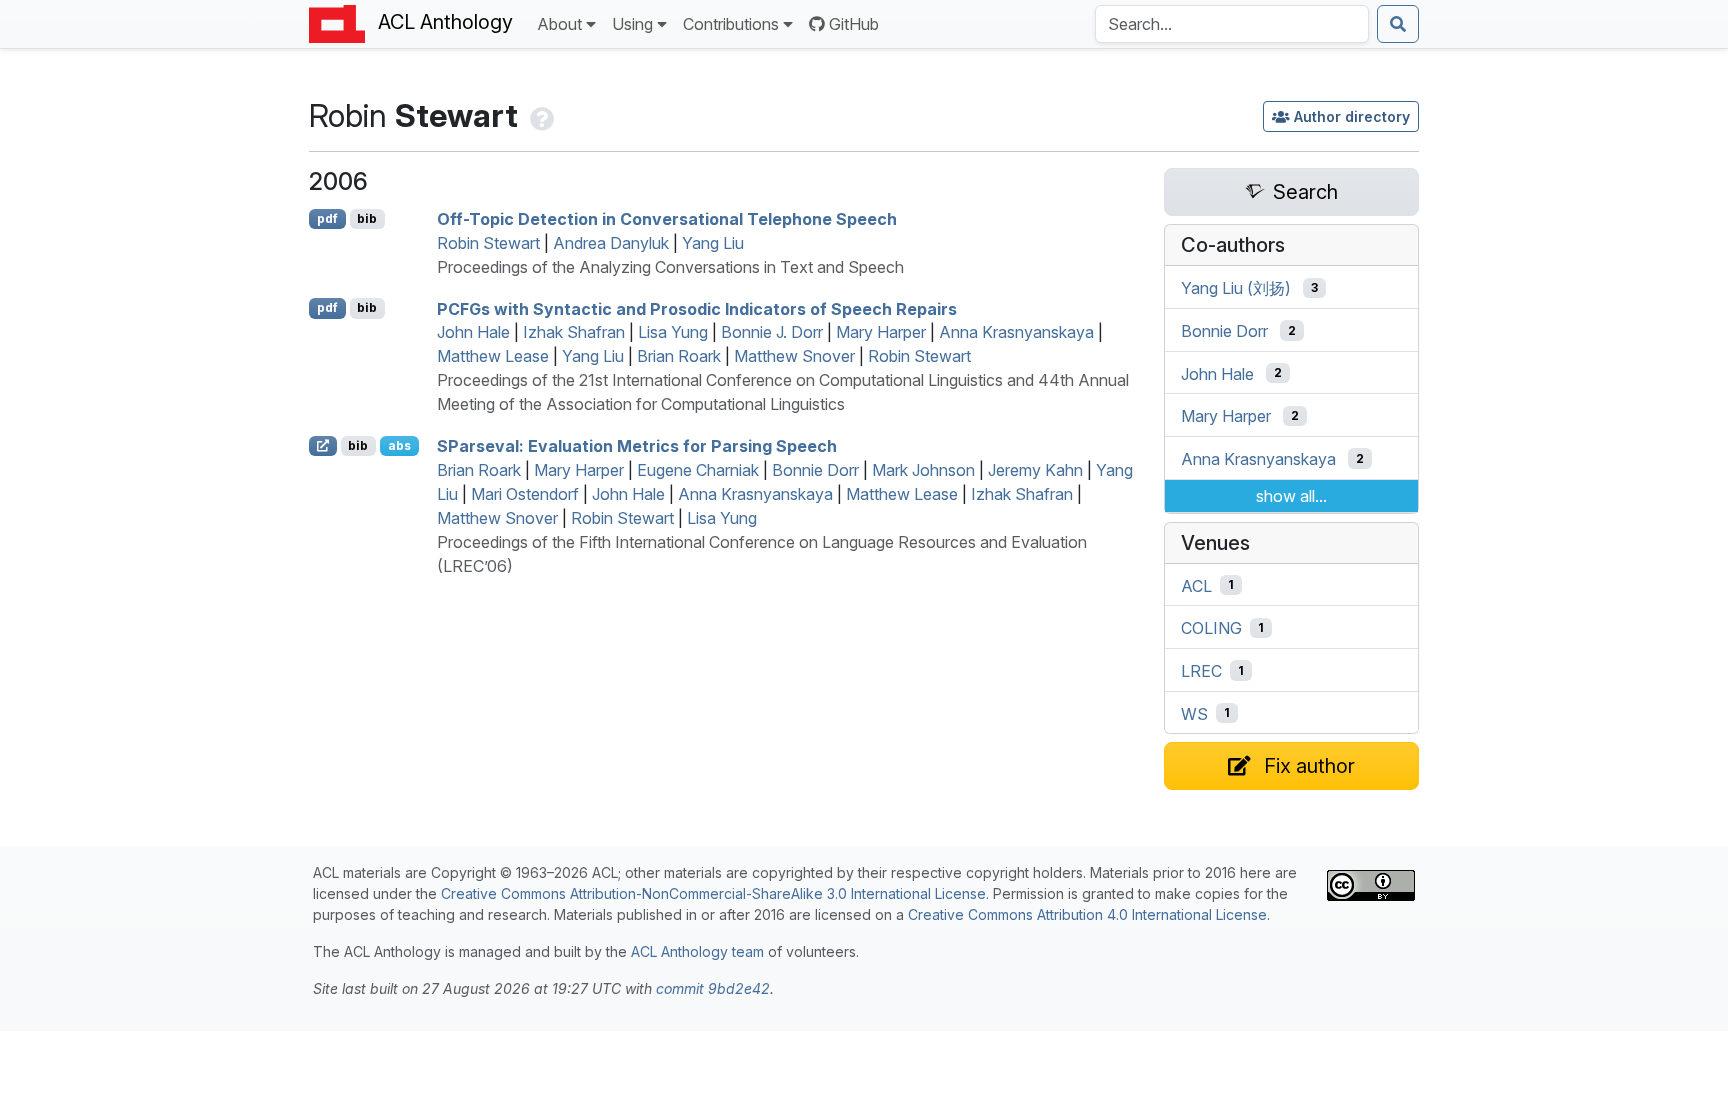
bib (367, 218)
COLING (1211, 628)
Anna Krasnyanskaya (1016, 332)
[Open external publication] (323, 446)
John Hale (473, 332)
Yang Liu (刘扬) (1236, 288)
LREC (1201, 671)
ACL (1196, 585)
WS (1194, 713)
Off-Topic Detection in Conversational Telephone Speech (667, 219)
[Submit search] (1398, 24)
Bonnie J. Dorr (772, 332)
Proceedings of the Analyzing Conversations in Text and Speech (670, 267)
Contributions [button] (731, 24)
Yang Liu (713, 243)
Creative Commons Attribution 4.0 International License (1087, 914)
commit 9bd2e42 (713, 988)
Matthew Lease (493, 356)
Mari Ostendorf (525, 494)
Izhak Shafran (574, 332)
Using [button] (632, 24)
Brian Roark (679, 356)
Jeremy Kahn (1035, 470)
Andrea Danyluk (611, 243)
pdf (327, 218)
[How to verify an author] (540, 115)
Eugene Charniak (698, 470)
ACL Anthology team (697, 951)
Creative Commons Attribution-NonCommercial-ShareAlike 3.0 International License (713, 893)
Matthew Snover (794, 356)
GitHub (854, 24)
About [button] (559, 24)
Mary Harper (881, 332)
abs (399, 445)
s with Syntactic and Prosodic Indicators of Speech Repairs (697, 308)
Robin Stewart (488, 243)
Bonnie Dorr (815, 470)
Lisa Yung (673, 332)
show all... (1291, 496)
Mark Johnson (923, 470)
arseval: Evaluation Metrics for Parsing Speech (637, 446)
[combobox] (1232, 24)
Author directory (1352, 116)
